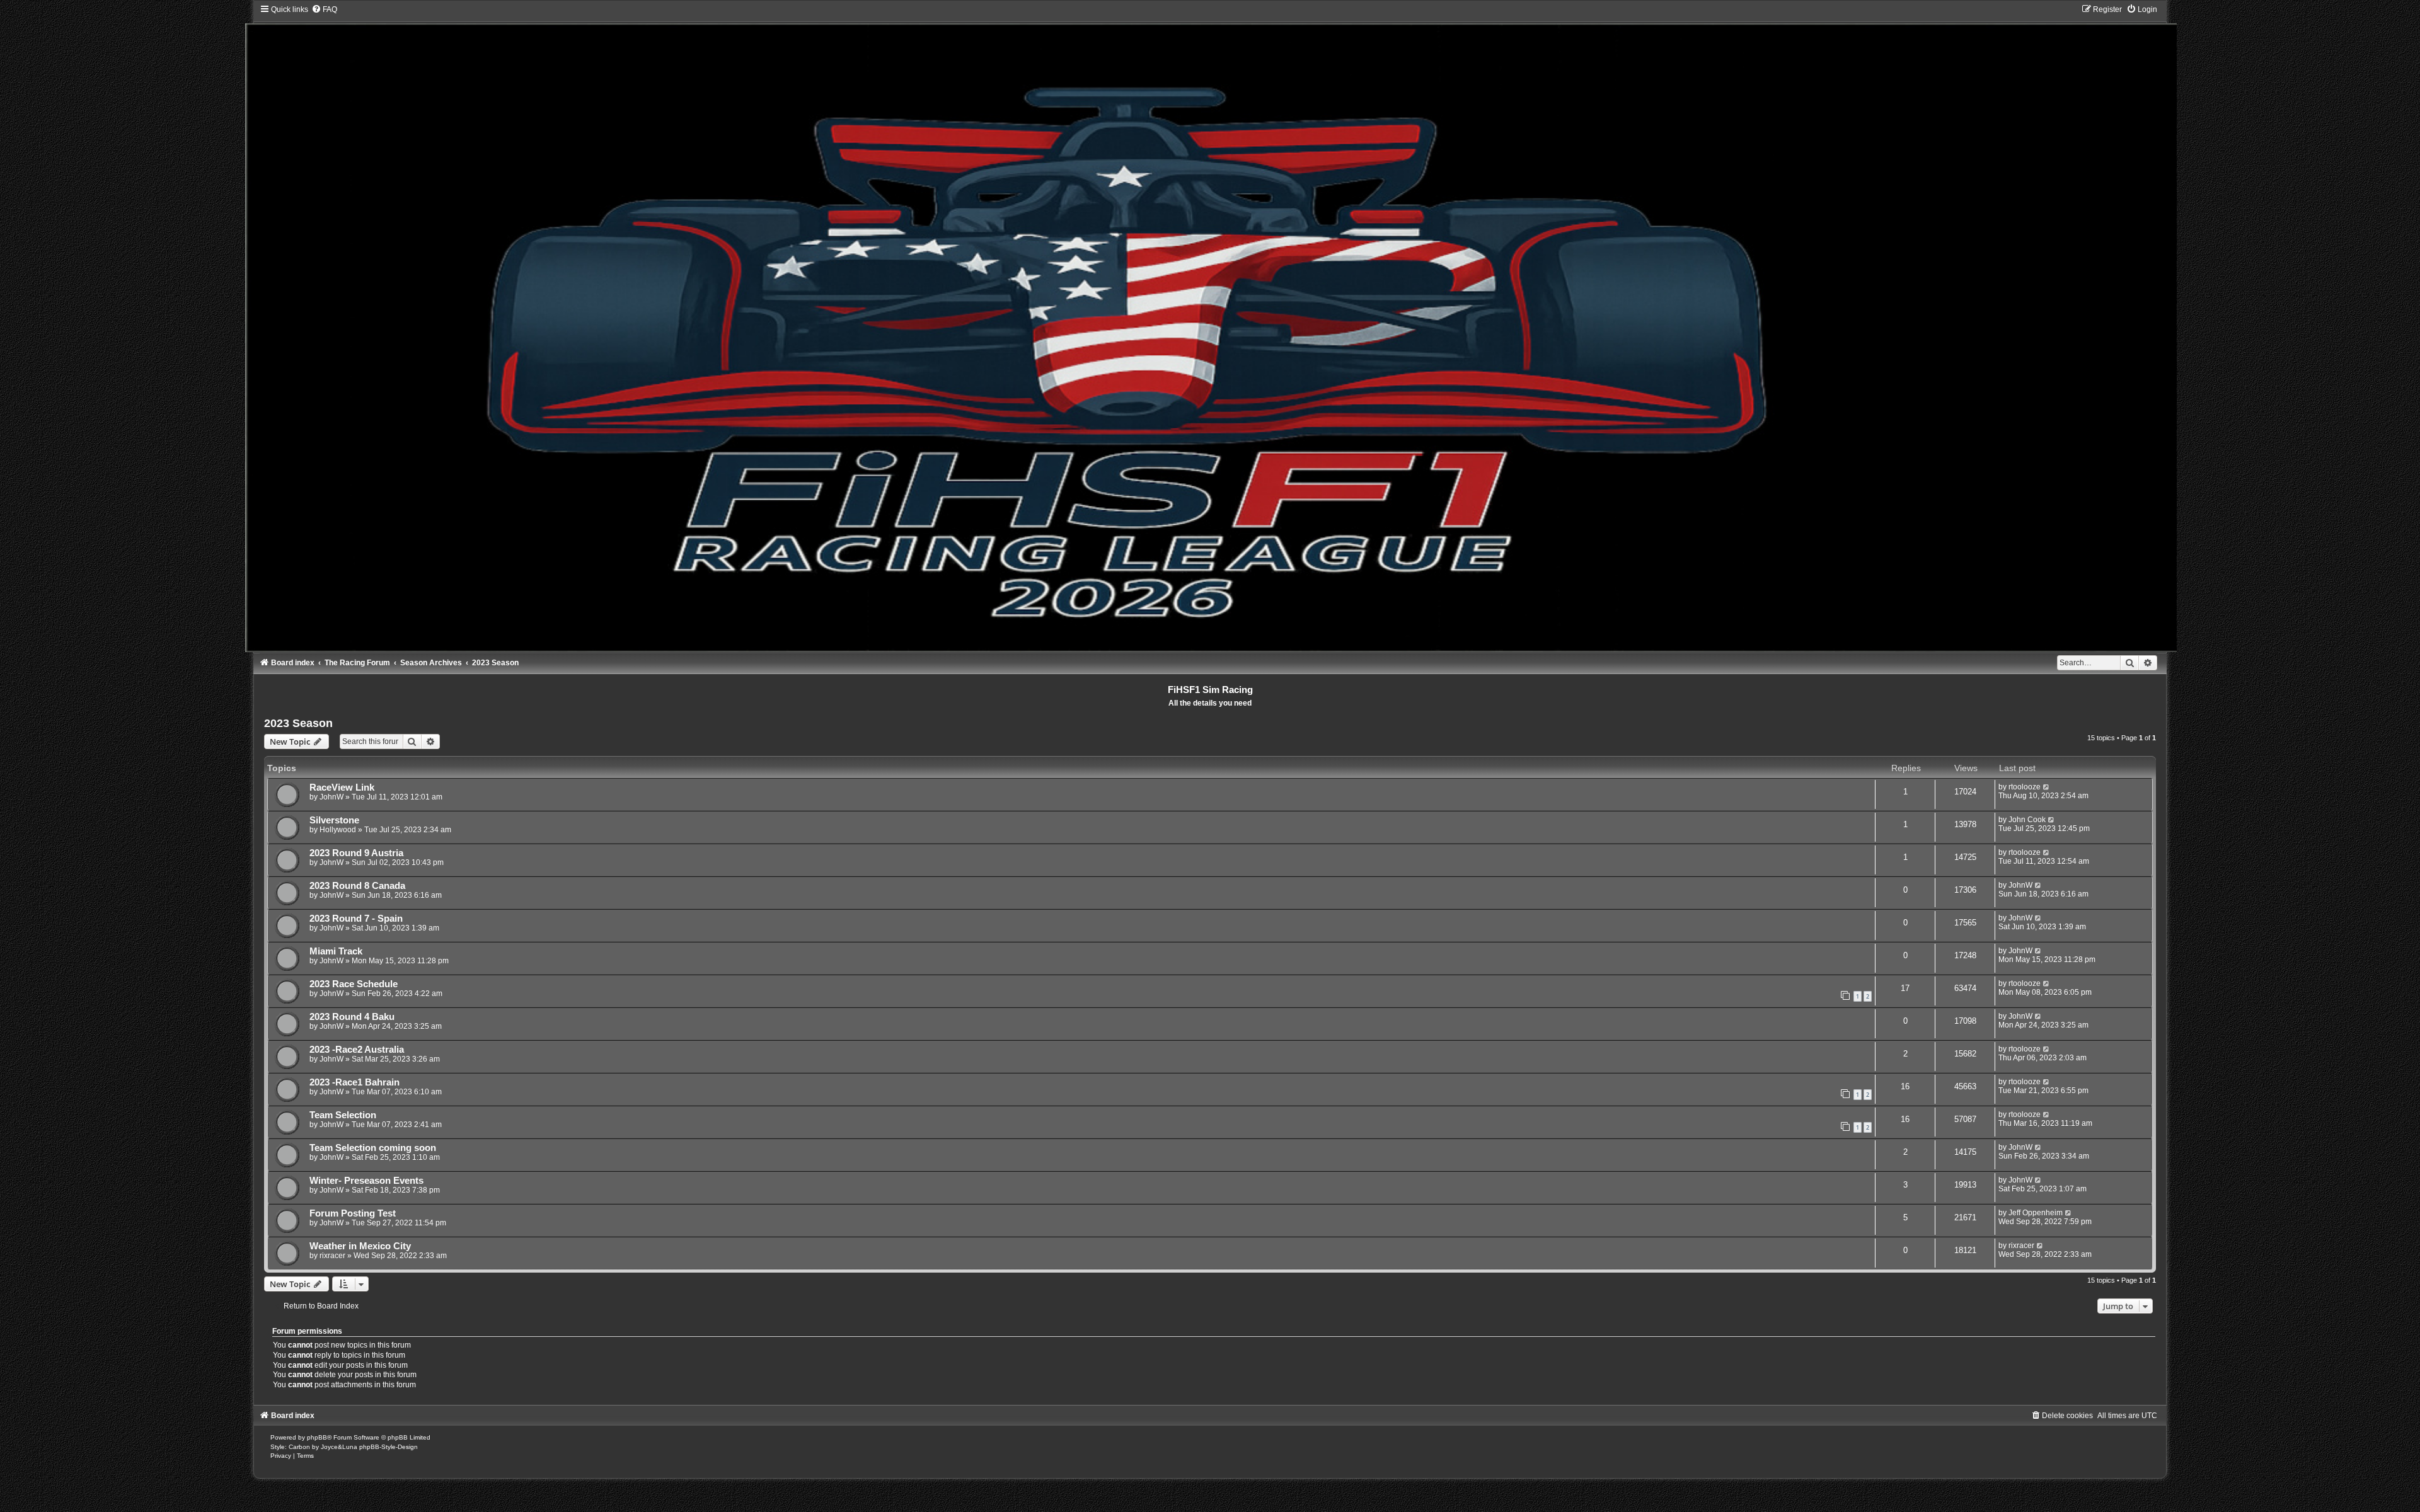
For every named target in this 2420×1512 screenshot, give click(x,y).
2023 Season (298, 723)
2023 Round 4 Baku (352, 1017)
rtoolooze (2025, 787)
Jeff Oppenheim (2036, 1213)
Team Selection (343, 1115)
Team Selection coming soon (373, 1148)
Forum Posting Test (353, 1213)
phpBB (317, 1437)
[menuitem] (324, 9)
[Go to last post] (2047, 787)
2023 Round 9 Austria (356, 853)
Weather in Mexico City (360, 1246)
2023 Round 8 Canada (357, 886)
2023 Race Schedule (354, 984)
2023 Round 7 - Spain (356, 919)
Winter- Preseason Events (366, 1181)
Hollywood (338, 830)
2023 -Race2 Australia (357, 1050)
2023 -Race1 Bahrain (354, 1082)
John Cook (2027, 820)
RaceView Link (342, 787)
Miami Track (336, 951)
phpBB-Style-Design (389, 1447)
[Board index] (1210, 328)
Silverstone (334, 820)
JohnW (331, 797)
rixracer (332, 1256)
